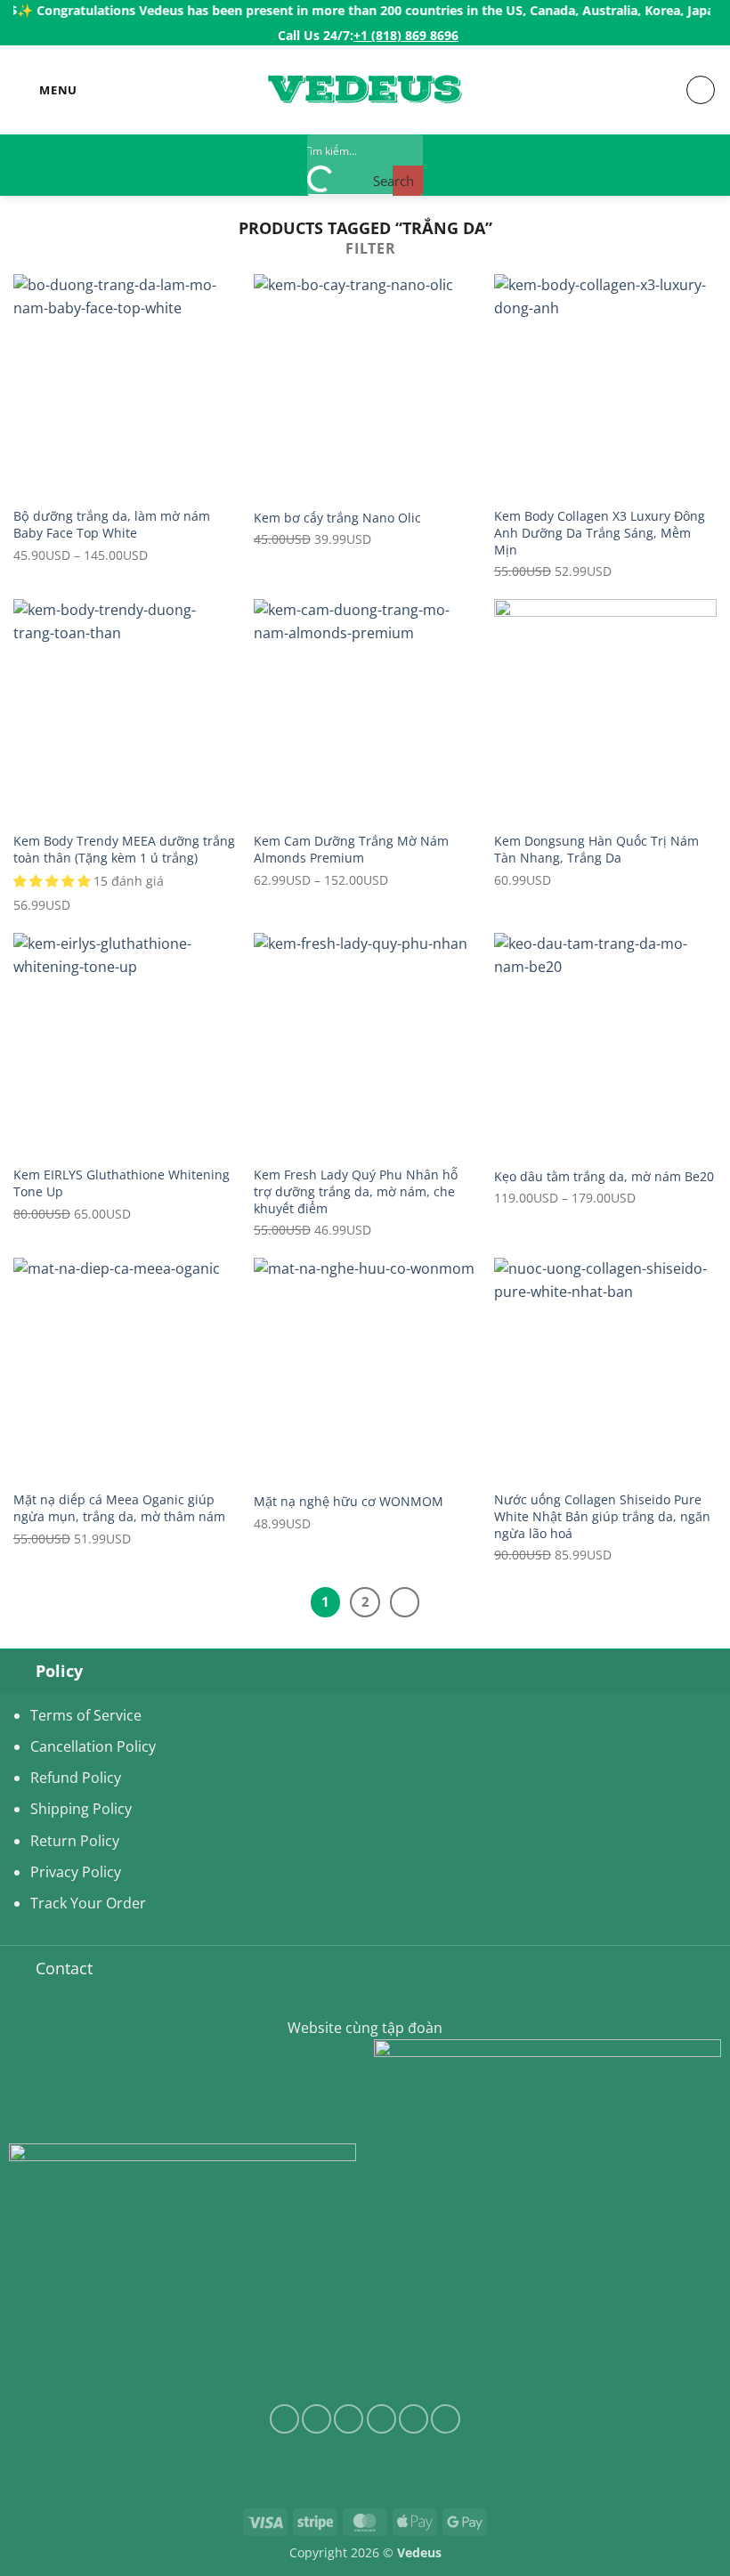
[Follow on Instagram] (316, 2419)
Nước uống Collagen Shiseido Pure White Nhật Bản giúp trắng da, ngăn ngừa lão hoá (602, 1516)
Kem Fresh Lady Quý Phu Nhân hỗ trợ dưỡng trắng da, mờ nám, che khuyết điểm (356, 1191)
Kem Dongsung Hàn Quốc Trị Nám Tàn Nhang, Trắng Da (596, 850)
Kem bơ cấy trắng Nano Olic (337, 518)
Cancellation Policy (93, 1746)
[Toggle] (17, 1670)
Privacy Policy (76, 1872)
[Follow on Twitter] (349, 2419)
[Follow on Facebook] (284, 2419)
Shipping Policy (81, 1809)
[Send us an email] (381, 2419)
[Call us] (414, 2419)
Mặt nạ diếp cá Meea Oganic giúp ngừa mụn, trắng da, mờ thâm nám (119, 1508)
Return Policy (75, 1841)
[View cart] (701, 90)
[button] (45, 90)
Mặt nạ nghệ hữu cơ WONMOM (349, 1502)
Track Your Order (88, 1903)
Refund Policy (76, 1778)
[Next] (405, 1602)
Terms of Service (86, 1715)
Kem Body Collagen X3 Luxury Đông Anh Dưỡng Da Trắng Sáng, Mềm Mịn (600, 533)
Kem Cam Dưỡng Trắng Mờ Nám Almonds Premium (351, 850)
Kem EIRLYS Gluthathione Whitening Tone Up (122, 1183)
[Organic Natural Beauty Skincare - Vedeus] (365, 90)
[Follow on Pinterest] (446, 2419)
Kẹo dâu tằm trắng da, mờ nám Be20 (604, 1177)
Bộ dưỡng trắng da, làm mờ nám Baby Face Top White (112, 525)
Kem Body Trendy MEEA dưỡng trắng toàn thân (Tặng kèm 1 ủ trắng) (124, 850)
